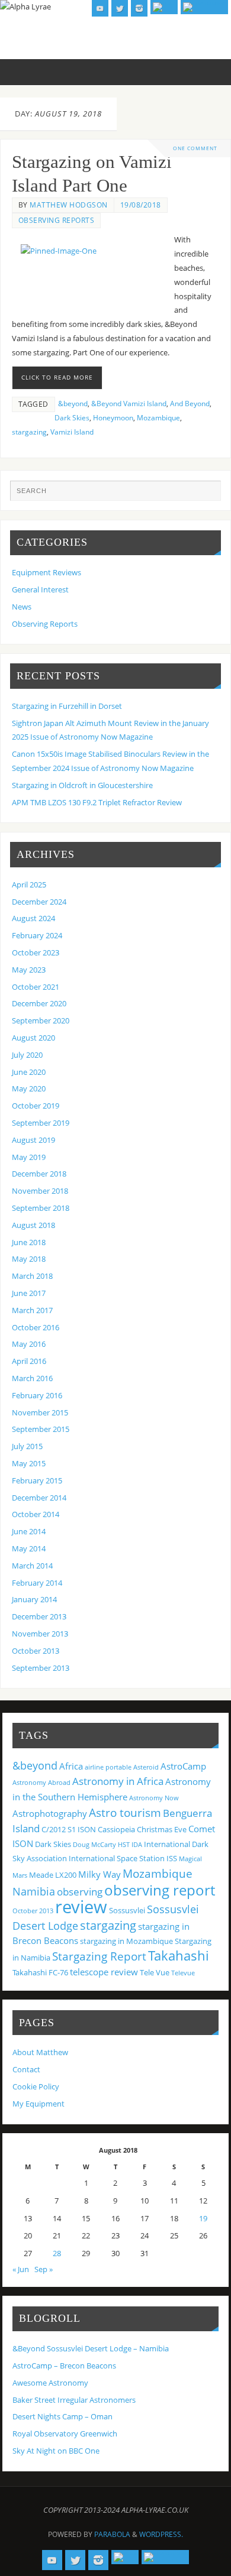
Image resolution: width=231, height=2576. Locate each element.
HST (124, 1845)
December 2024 (39, 902)
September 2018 (41, 1208)
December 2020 (39, 1004)
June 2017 (29, 1293)
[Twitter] (120, 8)
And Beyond (190, 404)
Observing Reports (57, 220)
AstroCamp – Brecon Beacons (64, 2366)
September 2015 (41, 1429)
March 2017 (32, 1310)
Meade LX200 (53, 1875)
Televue (183, 1973)
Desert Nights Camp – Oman (62, 2417)
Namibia (34, 1891)
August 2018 (33, 1225)
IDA (137, 1845)
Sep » (44, 2269)
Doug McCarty (94, 1845)
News (22, 607)
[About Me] (204, 7)
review (81, 1907)
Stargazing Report (99, 1956)
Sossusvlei (127, 1910)
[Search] (206, 495)
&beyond (73, 404)
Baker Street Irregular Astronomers (74, 2400)
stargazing (29, 432)
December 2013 (39, 1617)
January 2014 (34, 1600)
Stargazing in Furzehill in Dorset (67, 706)
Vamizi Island (72, 432)
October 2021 (36, 987)
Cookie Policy (36, 2087)
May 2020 (29, 1089)
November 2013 (40, 1634)
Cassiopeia (116, 1829)
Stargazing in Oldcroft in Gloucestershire (82, 785)
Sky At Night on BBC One (56, 2451)
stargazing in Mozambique (126, 1941)
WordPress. (161, 2534)
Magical (190, 1859)
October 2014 (36, 1514)
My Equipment (38, 2104)
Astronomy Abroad (41, 1783)
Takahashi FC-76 (40, 1972)
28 (57, 2253)
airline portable (108, 1767)
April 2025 (29, 885)
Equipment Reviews (46, 573)
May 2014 (29, 1549)
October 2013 (36, 1651)
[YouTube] (100, 8)
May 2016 (29, 1344)
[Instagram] (139, 8)
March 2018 (32, 1276)
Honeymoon (113, 418)
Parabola (112, 2534)
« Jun (21, 2269)
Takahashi (179, 1955)
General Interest (40, 590)
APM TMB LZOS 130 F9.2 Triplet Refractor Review (97, 803)
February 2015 (37, 1481)
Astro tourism (125, 1812)
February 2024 (37, 936)
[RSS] (164, 7)
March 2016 (32, 1378)
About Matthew (40, 2052)
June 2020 (29, 1072)
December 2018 (39, 1174)
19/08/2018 (141, 205)
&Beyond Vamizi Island (129, 404)
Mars (20, 1875)
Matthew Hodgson (69, 205)
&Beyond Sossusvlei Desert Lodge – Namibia (91, 2349)
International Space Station (117, 1858)
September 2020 (41, 1021)
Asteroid (146, 1767)
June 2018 (29, 1242)
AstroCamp (183, 1766)
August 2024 (33, 918)
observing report (160, 1890)
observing (80, 1892)
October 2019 (36, 1106)
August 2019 (33, 1140)
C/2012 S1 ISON (69, 1829)
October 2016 (36, 1328)
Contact (26, 2070)
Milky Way (100, 1874)
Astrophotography (50, 1813)
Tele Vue (155, 1972)
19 (203, 2219)
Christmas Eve (162, 1829)
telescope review (104, 1972)
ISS (172, 1858)
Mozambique (158, 418)
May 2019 (29, 1157)
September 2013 (41, 1668)
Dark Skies (72, 418)
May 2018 (29, 1259)
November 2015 (40, 1413)
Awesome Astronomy (50, 2383)
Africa (71, 1766)
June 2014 (29, 1532)
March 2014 (32, 1566)
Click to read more (57, 377)
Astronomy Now (154, 1798)
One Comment (195, 148)
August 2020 (33, 1038)
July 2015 (27, 1446)
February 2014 (37, 1583)
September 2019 (41, 1123)
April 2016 (29, 1361)
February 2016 (37, 1396)
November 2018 (40, 1191)
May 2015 (29, 1464)
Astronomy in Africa (118, 1781)
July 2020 (27, 1055)
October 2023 (36, 953)
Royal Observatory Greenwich (65, 2434)
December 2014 (39, 1498)
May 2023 (29, 970)
